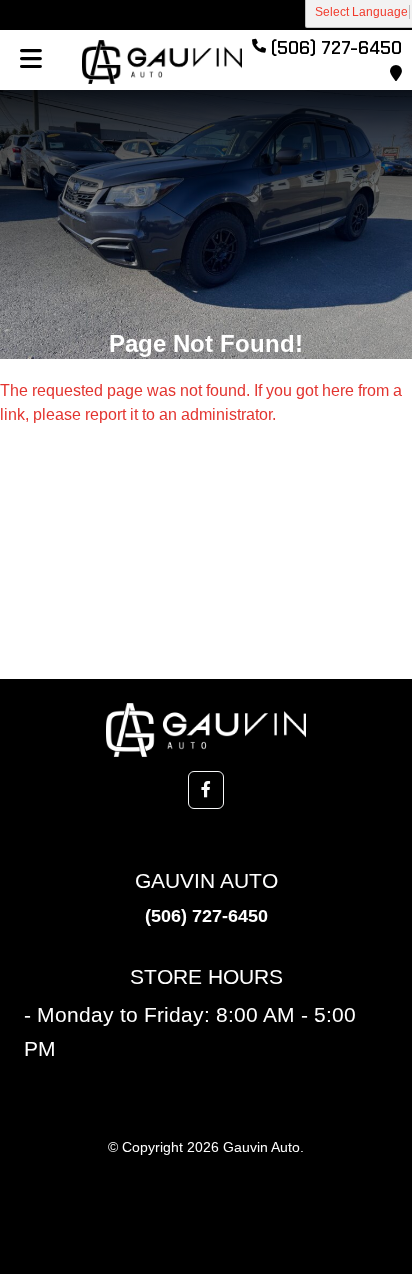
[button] (206, 790)
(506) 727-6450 (206, 916)
